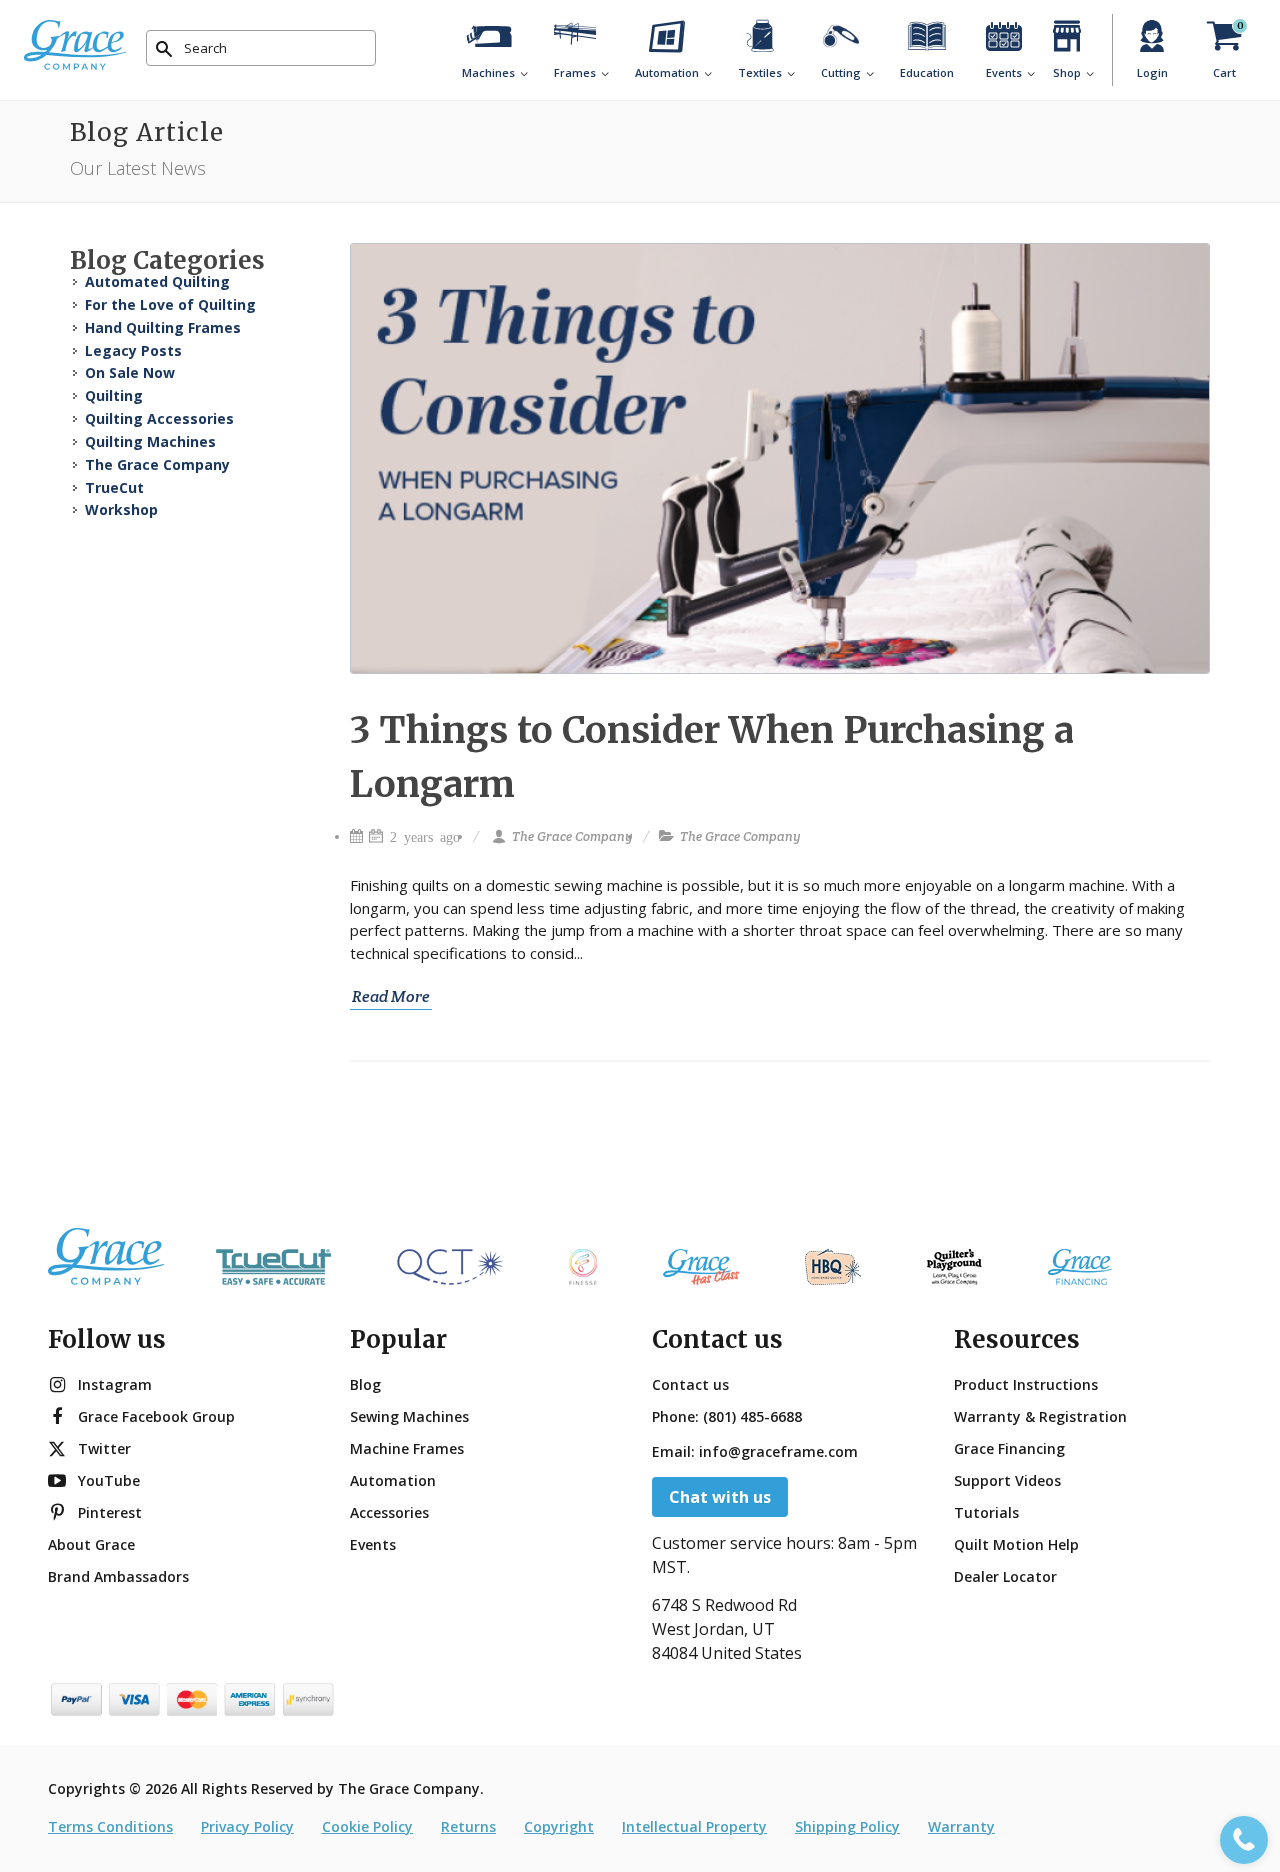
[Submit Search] (164, 49)
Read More (391, 996)
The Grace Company (572, 836)
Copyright (559, 1826)
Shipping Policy (847, 1826)
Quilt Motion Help (1016, 1544)
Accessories (389, 1512)
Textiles (760, 72)
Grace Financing (1009, 1448)
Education (927, 72)
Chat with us (720, 1497)
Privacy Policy (247, 1826)
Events (1004, 72)
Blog (365, 1384)
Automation (667, 72)
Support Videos (1007, 1480)
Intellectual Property (694, 1826)
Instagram (115, 1384)
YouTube (109, 1480)
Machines (488, 72)
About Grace (91, 1544)
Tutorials (986, 1512)
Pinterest (110, 1512)
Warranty (961, 1826)
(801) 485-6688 (752, 1416)
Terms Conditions (110, 1826)
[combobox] (261, 48)
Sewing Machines (409, 1416)
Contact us (690, 1384)
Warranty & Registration (1040, 1416)
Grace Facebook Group (156, 1416)
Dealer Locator (1005, 1576)
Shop (1067, 72)
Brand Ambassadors (118, 1576)
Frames (575, 72)
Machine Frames (407, 1448)
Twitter (104, 1448)
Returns (468, 1826)
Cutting (841, 72)
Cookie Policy (367, 1826)
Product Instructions (1026, 1384)
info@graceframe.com (778, 1451)
